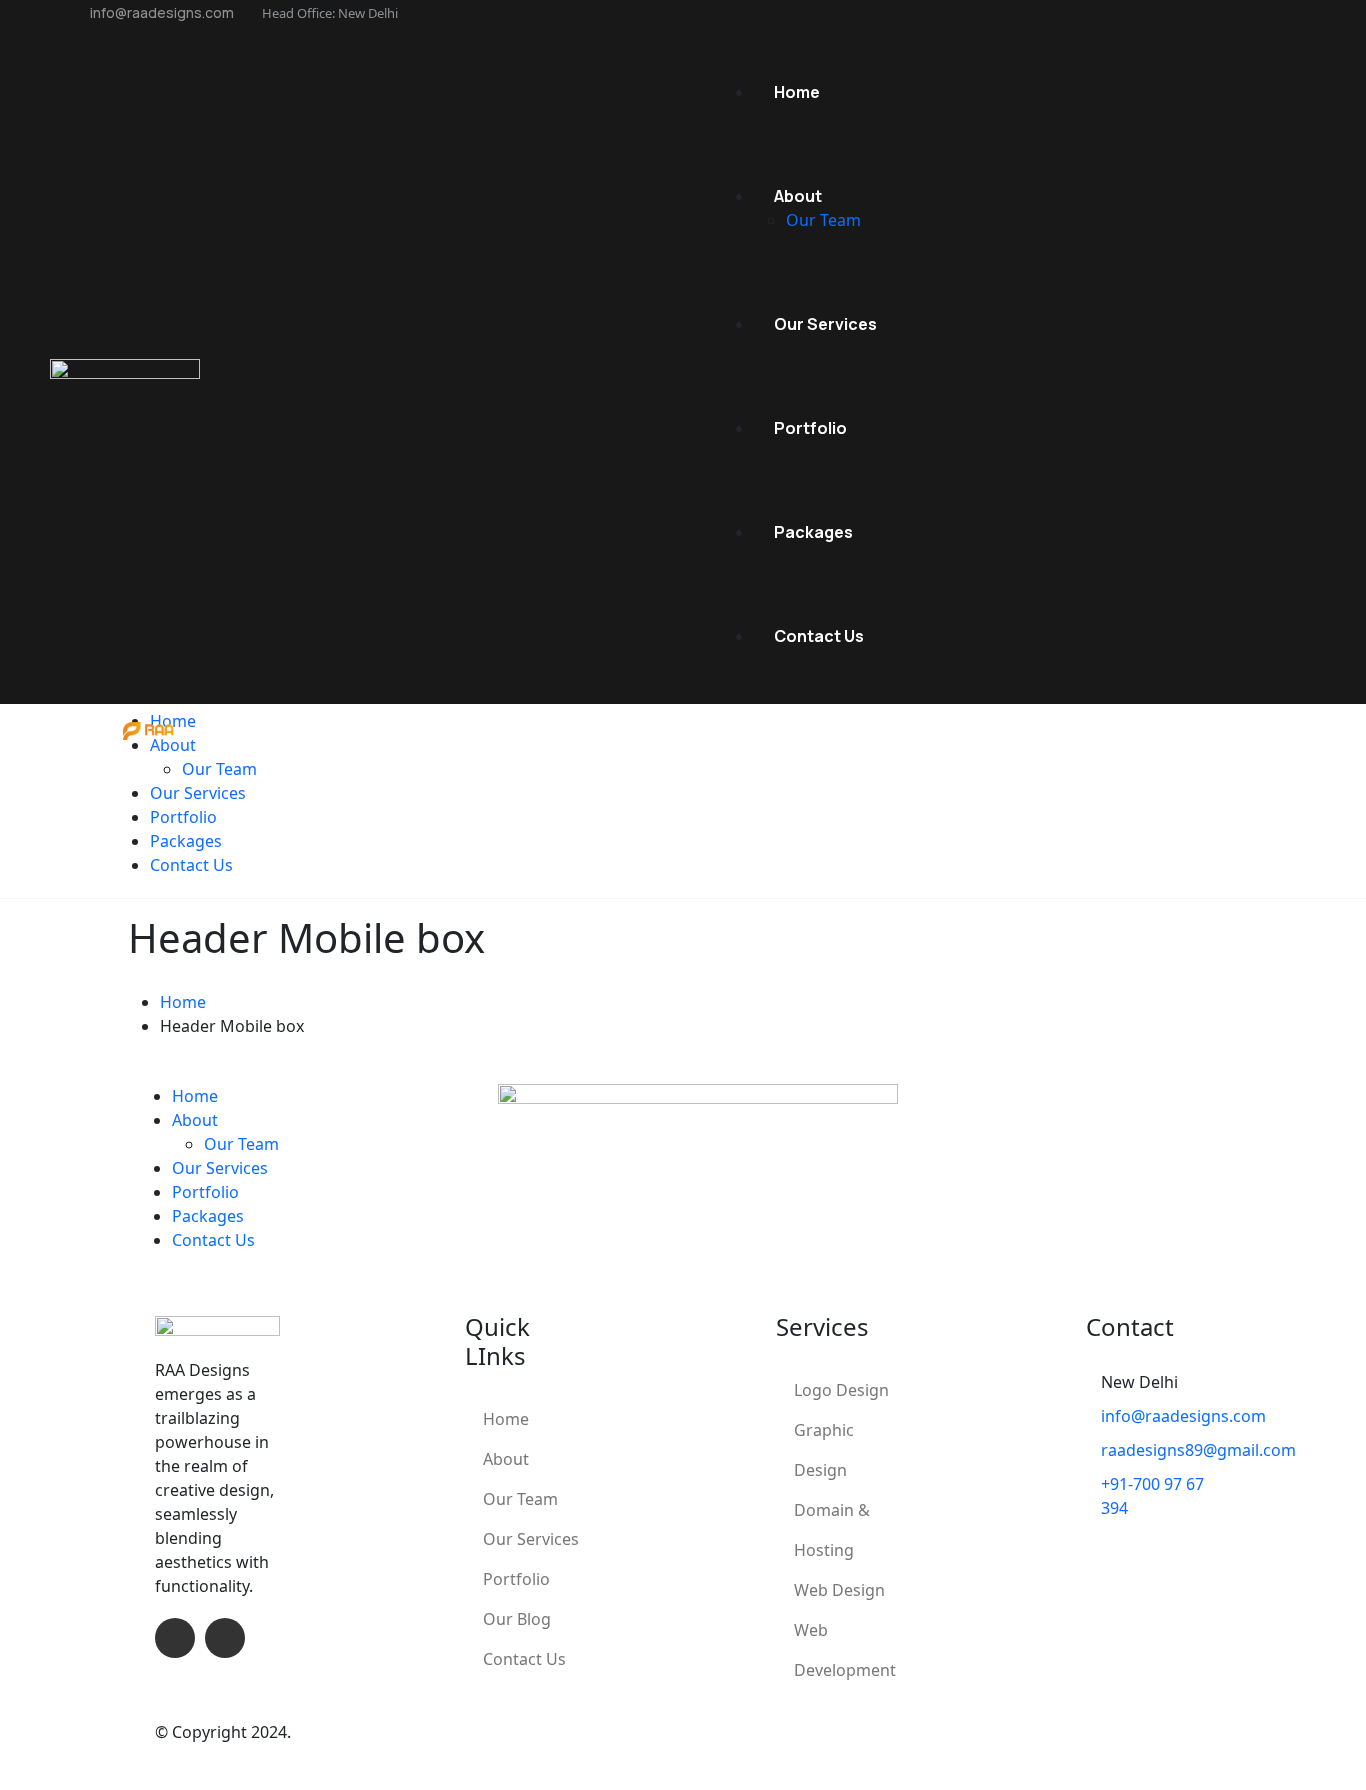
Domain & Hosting (832, 1530)
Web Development (845, 1650)
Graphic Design (824, 1450)
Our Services (531, 1539)
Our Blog (517, 1619)
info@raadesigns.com (160, 12)
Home (506, 1419)
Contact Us (524, 1659)
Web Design (839, 1590)
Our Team (520, 1499)
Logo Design (841, 1390)
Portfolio (516, 1579)
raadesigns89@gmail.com (1198, 1450)
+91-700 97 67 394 (1152, 1496)
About (506, 1459)
